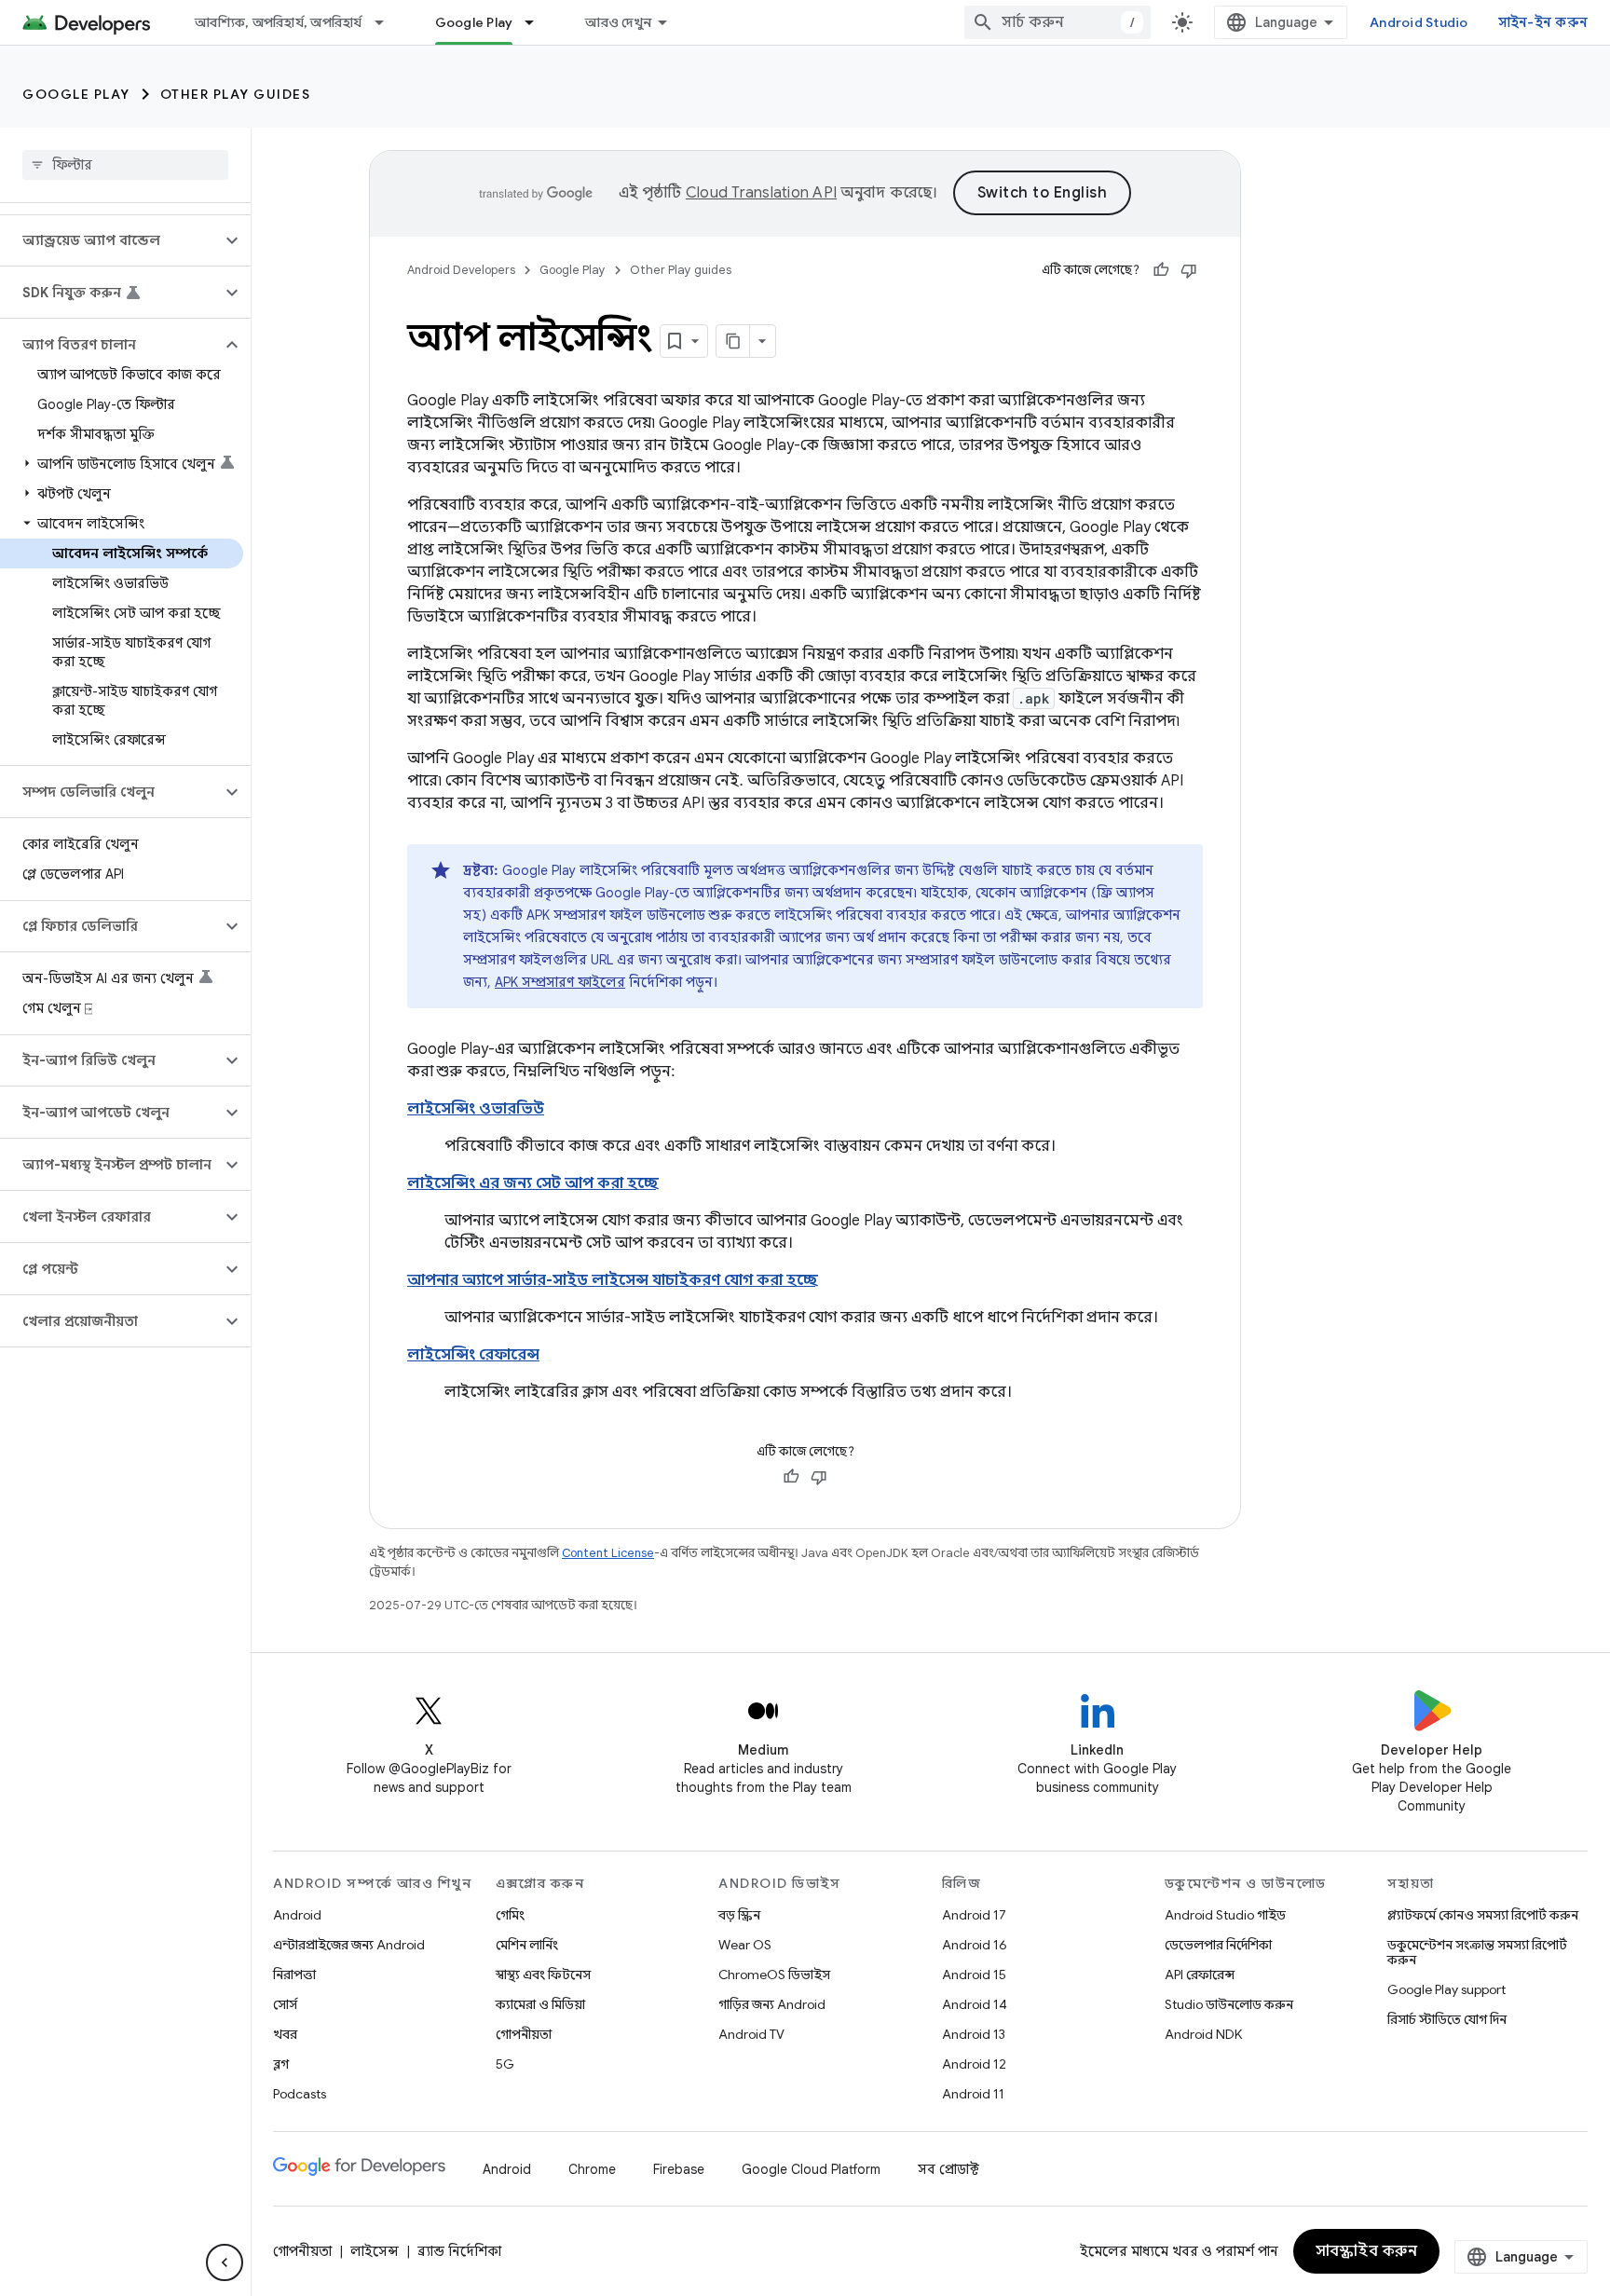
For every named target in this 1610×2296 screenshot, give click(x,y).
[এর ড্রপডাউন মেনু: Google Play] (538, 22)
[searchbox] (125, 165)
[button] (110, 240)
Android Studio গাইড (1225, 1915)
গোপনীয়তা (524, 2034)
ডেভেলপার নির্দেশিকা (1218, 1945)
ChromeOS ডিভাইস (774, 1975)
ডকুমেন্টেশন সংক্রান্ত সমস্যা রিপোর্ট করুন (1477, 1952)
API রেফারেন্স (1200, 1975)
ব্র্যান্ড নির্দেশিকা (459, 2251)
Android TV (751, 2034)
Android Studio (1419, 22)
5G (505, 2064)
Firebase (679, 2169)
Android (297, 1915)
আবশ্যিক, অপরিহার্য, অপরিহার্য (279, 22)
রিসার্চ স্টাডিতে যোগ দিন (1447, 2019)
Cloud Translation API (761, 193)
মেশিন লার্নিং (527, 1945)
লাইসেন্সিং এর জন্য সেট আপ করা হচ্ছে (533, 1183)
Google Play (474, 22)
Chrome (592, 2169)
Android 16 (975, 1945)
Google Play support (1446, 1989)
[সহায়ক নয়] (1189, 270)
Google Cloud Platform (811, 2169)
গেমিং (510, 1915)
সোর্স (285, 2004)
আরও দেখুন (618, 22)
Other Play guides (236, 94)
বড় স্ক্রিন (739, 1915)
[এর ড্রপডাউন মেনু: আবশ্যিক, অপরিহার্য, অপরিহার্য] (388, 22)
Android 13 (974, 2034)
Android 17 (974, 1915)
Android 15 (974, 1975)
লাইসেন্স (375, 2251)
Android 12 (974, 2064)
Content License (608, 1553)
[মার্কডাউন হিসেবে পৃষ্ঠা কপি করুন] (733, 341)
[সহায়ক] (1161, 270)
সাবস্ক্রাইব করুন (1367, 2251)
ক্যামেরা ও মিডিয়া (540, 2004)
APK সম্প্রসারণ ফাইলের (560, 982)
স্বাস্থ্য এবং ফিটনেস (543, 1975)
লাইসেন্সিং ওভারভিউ (476, 1109)
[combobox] (1057, 22)
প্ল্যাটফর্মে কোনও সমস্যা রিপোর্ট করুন (1483, 1915)
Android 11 (973, 2094)
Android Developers (461, 270)
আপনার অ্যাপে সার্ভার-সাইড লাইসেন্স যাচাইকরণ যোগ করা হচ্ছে (613, 1280)
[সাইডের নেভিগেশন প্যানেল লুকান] (225, 2262)
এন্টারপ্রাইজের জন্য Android (349, 1945)
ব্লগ (281, 2064)
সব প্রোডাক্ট (948, 2169)
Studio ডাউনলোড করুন (1229, 2004)
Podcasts (300, 2094)
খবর (285, 2034)
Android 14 (975, 2004)
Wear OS (745, 1945)
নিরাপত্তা (294, 1975)
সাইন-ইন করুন (1543, 22)
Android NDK (1203, 2034)
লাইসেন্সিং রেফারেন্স (473, 1355)
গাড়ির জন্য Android (772, 2004)
